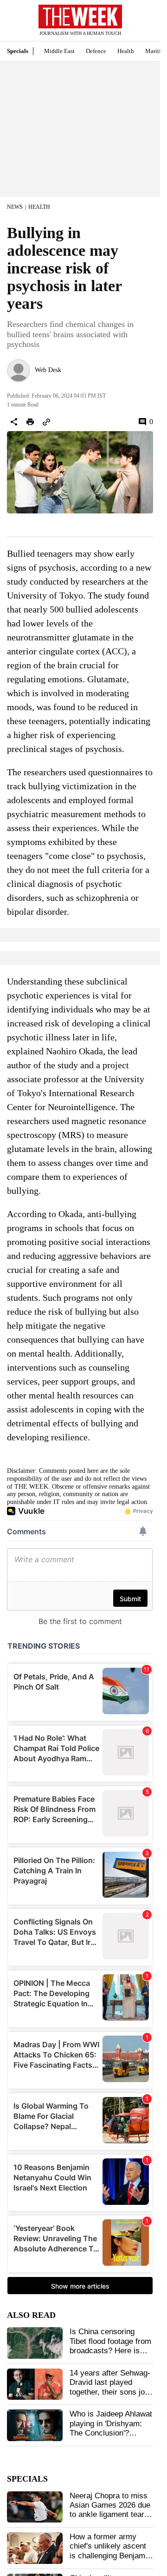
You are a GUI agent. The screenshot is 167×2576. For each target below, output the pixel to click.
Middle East (59, 51)
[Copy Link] (46, 422)
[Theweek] (80, 17)
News (15, 207)
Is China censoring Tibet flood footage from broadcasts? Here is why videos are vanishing (110, 2351)
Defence (96, 51)
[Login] (139, 25)
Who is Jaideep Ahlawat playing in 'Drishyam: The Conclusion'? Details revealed (111, 2428)
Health (126, 51)
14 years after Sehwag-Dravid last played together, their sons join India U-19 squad (110, 2387)
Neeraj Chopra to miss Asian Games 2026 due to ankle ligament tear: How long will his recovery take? (110, 2515)
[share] (14, 422)
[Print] (30, 422)
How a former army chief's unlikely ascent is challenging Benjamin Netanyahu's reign (110, 2551)
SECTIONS (14, 23)
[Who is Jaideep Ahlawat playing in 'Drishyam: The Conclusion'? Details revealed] (35, 2425)
